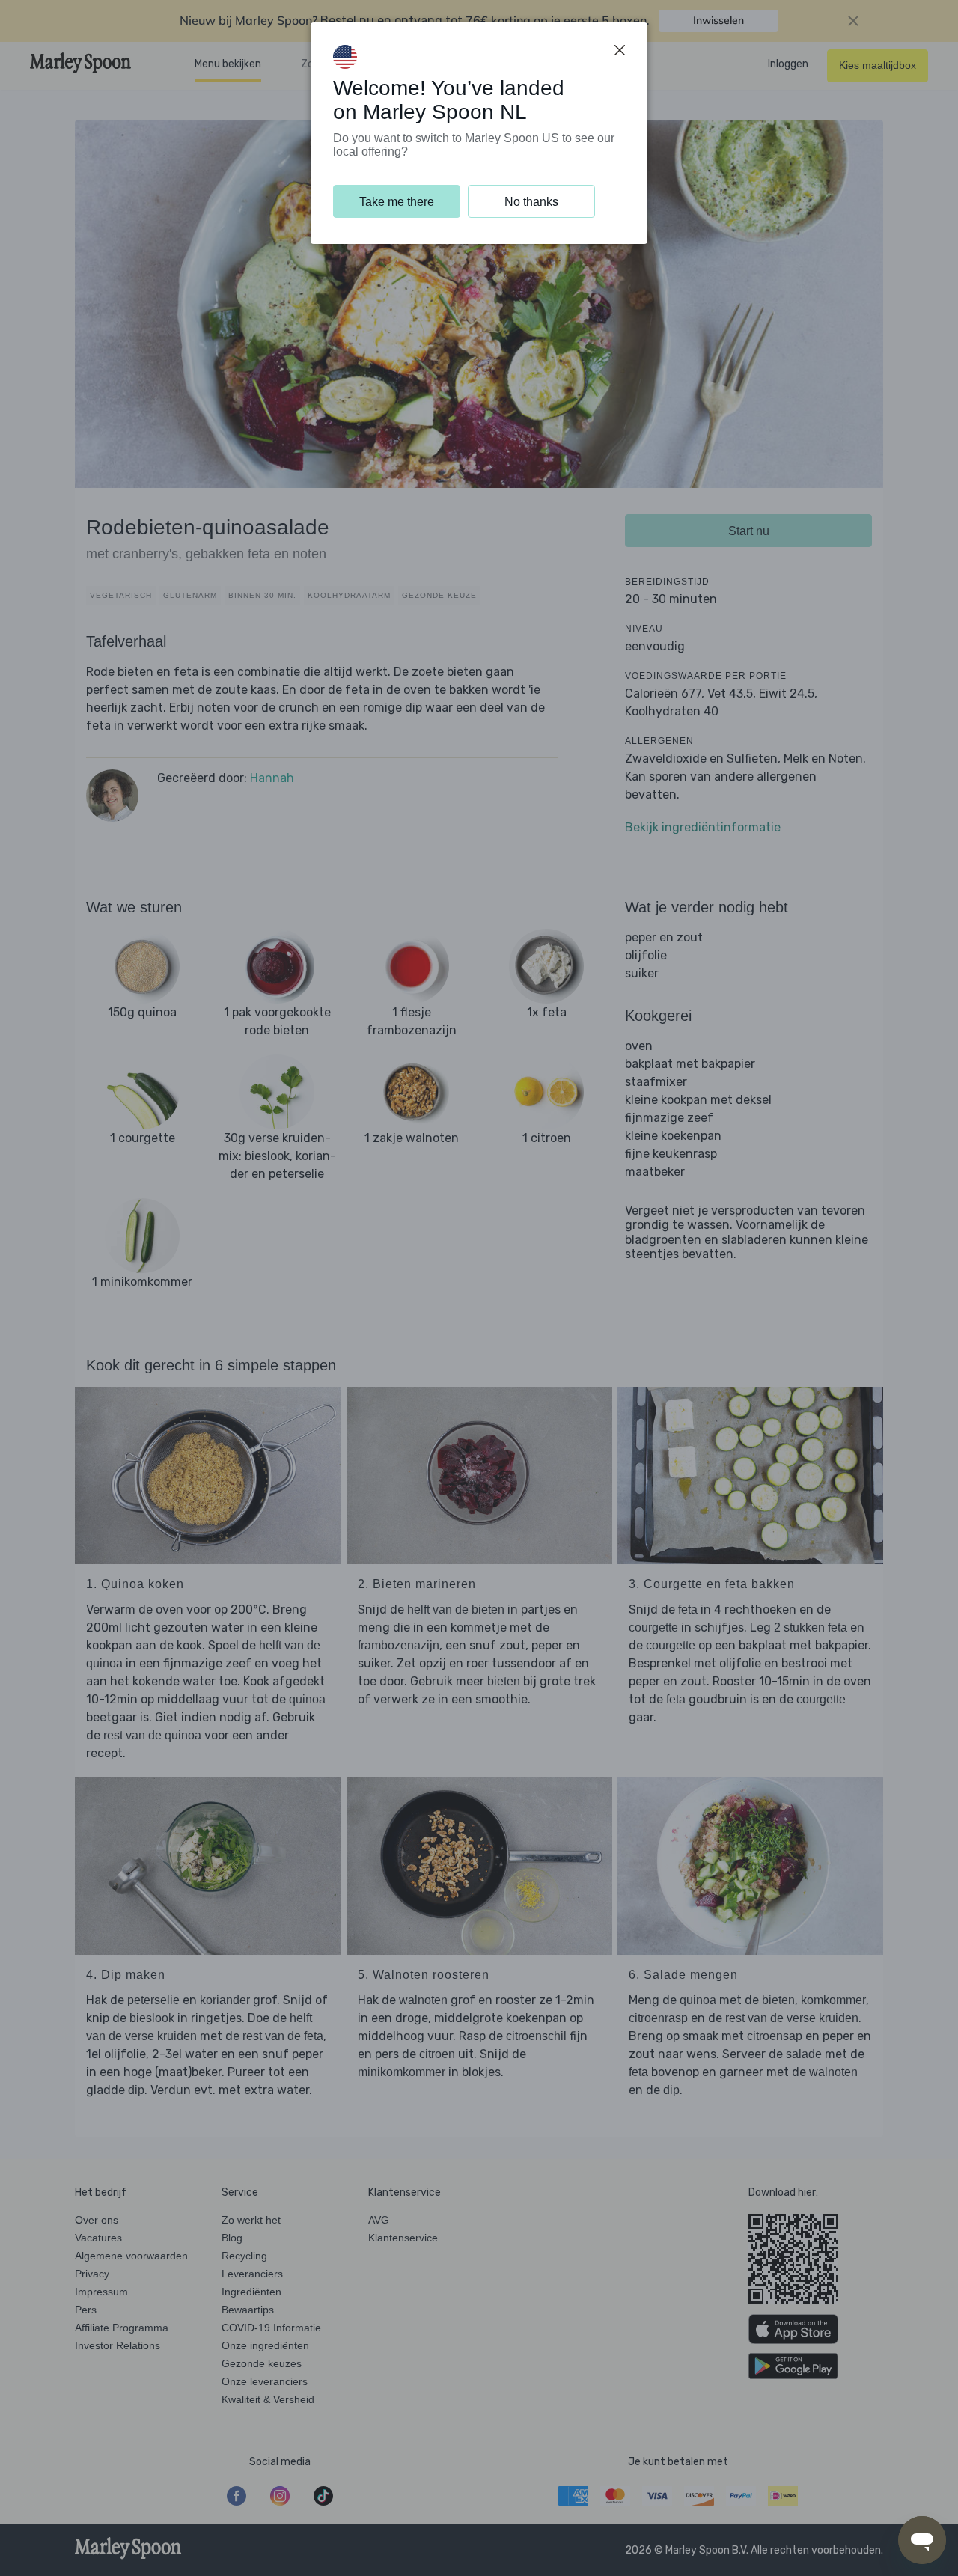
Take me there (397, 202)
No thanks (531, 202)
